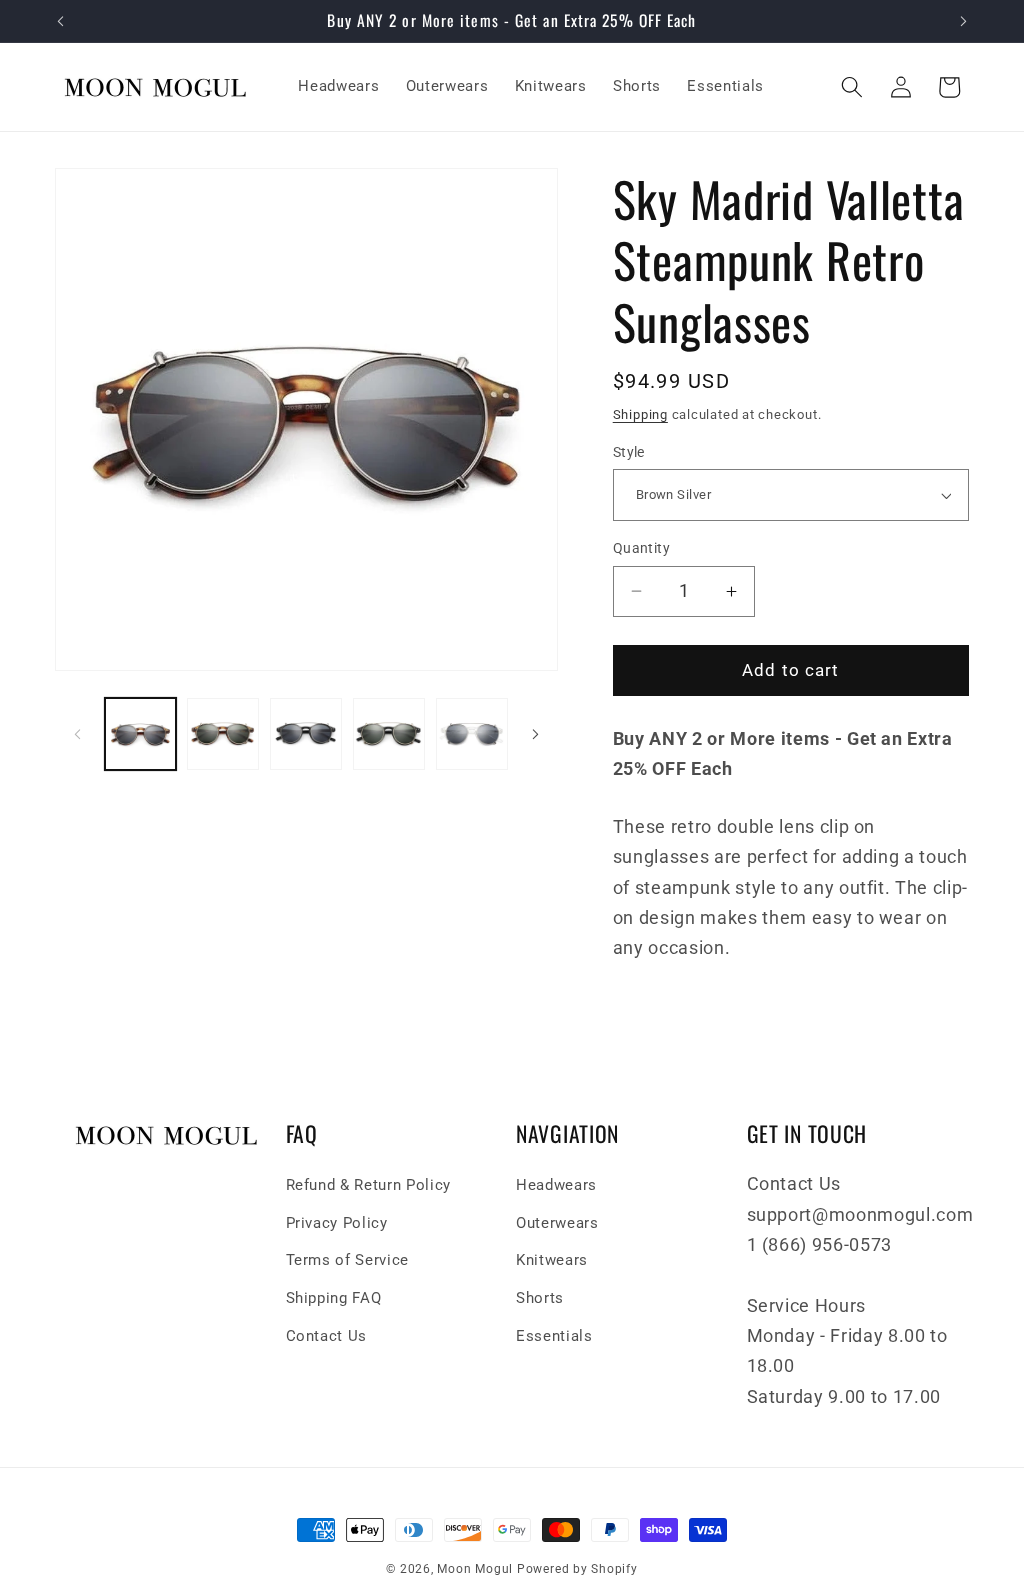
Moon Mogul (475, 1569)
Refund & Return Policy (369, 1185)
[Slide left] (77, 734)
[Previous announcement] (61, 21)
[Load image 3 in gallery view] (306, 734)
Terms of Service (348, 1260)
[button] (852, 87)
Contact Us (327, 1336)
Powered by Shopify (577, 1569)
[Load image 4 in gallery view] (389, 734)
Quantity (642, 548)
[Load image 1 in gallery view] (141, 734)
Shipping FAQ (334, 1298)
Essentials (554, 1336)
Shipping (640, 414)
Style (629, 452)
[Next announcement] (964, 21)
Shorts (540, 1298)
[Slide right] (536, 734)
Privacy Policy (337, 1223)
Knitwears (552, 1260)
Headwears (556, 1185)
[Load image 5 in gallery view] (472, 734)
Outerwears (557, 1223)
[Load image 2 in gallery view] (223, 734)
